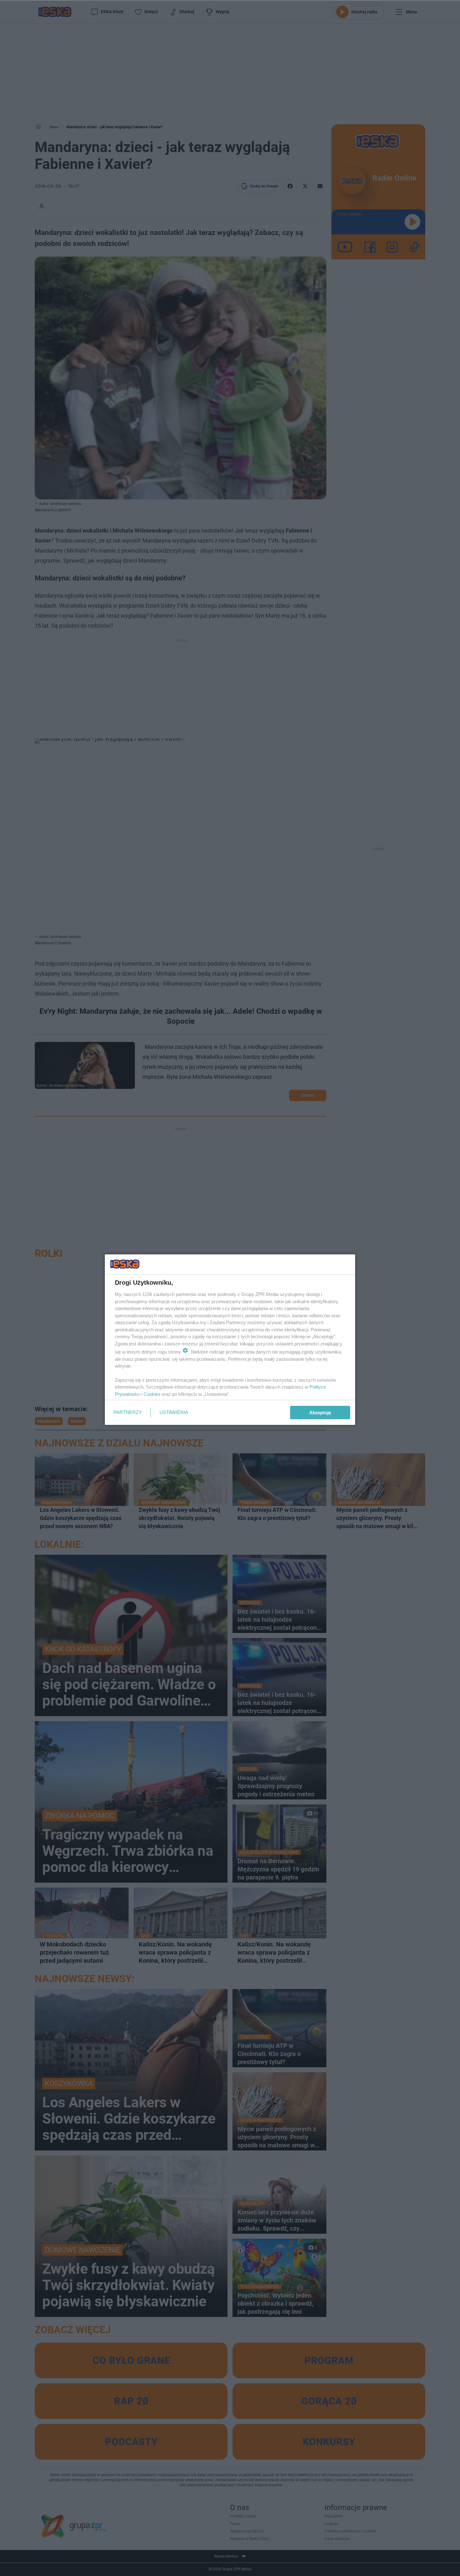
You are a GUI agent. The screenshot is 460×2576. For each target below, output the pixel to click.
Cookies (152, 1394)
